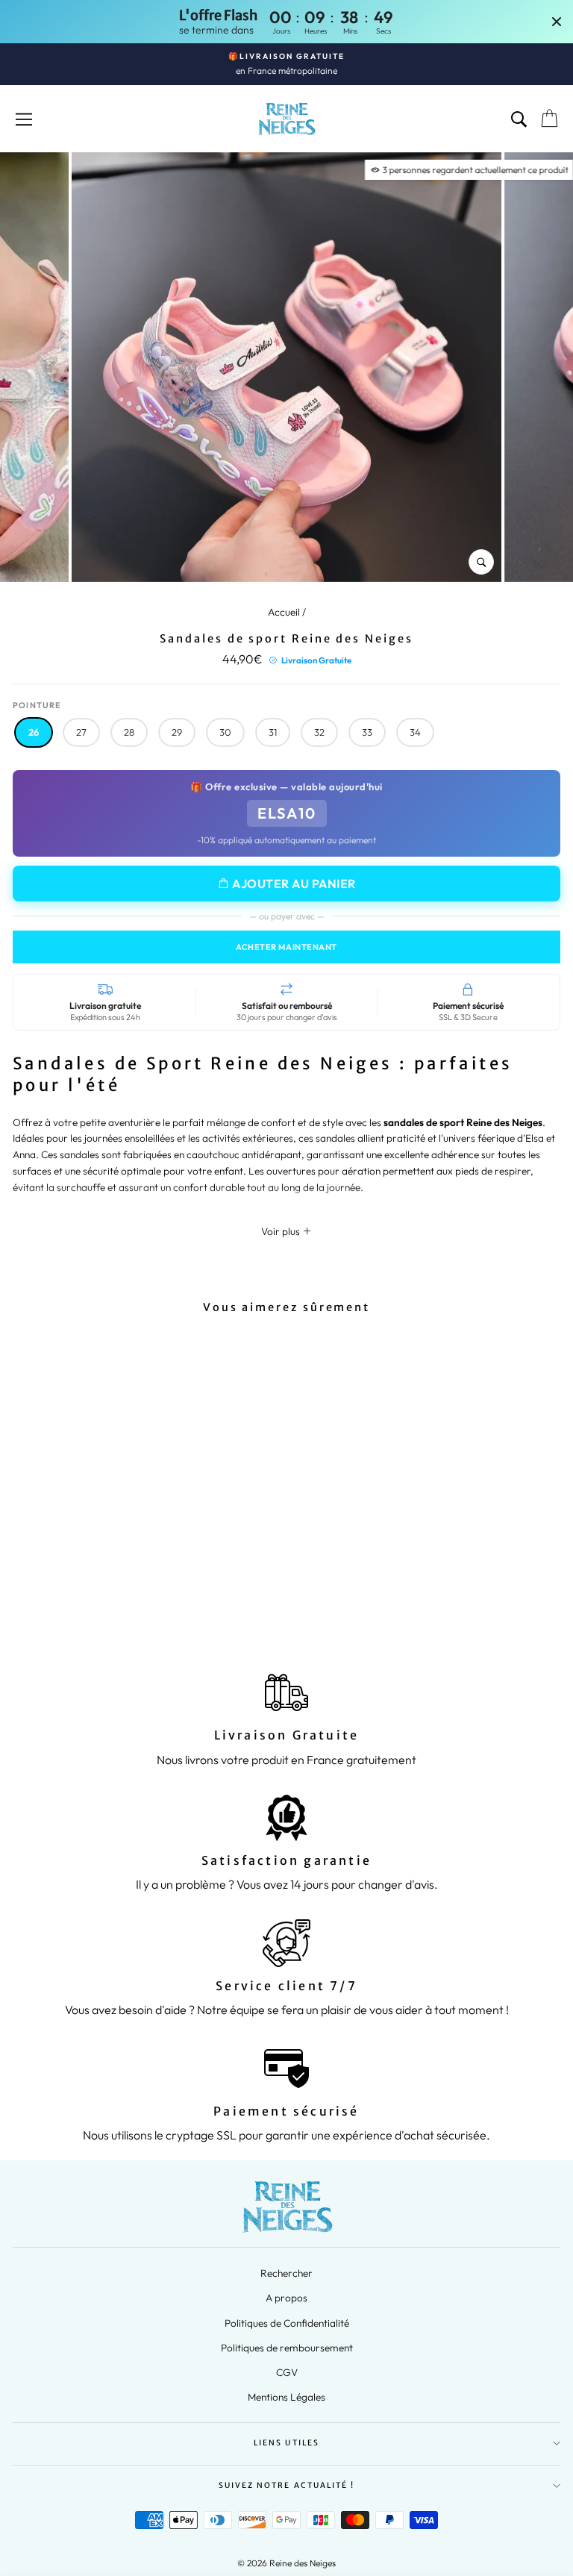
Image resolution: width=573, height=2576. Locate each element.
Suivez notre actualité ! (286, 2485)
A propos (286, 2298)
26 (34, 732)
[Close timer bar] (557, 22)
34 (415, 732)
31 (273, 732)
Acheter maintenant (286, 947)
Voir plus (282, 1231)
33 (367, 732)
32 (319, 732)
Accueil (284, 612)
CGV (287, 2372)
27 (81, 732)
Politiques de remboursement (287, 2348)
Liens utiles (286, 2443)
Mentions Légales (286, 2397)
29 (177, 732)
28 (129, 732)
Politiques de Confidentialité (287, 2323)
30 (225, 732)
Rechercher (286, 2273)
